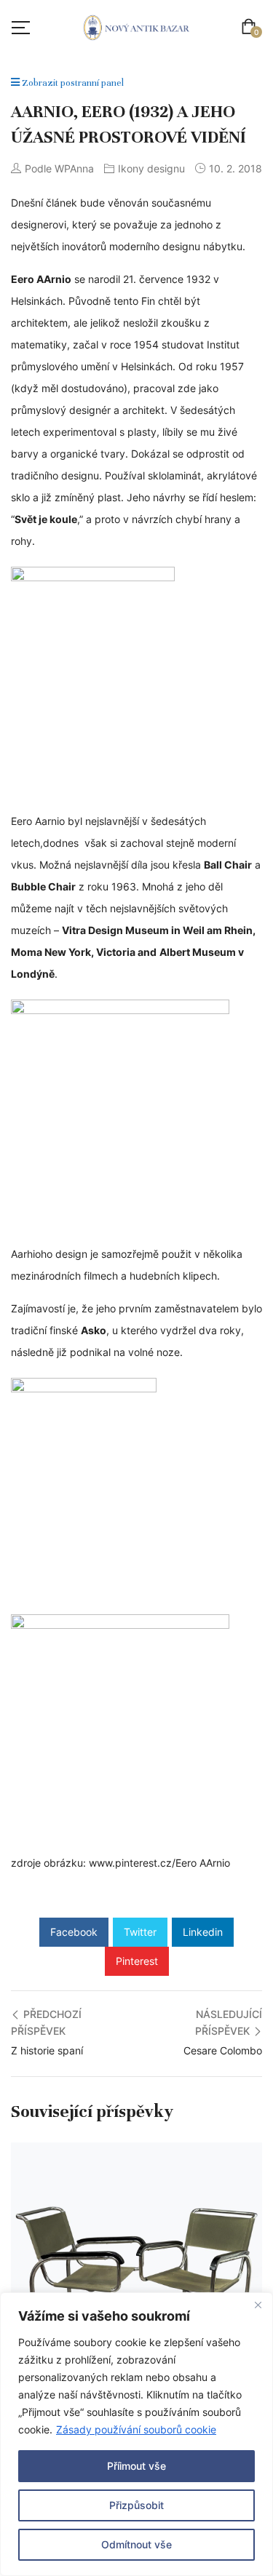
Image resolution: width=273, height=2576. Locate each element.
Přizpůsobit (136, 2505)
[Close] (258, 2305)
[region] (136, 2434)
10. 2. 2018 (236, 168)
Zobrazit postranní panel (72, 83)
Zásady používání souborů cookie (136, 2429)
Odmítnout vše (136, 2544)
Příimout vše (136, 2466)
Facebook (74, 1932)
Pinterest (137, 1961)
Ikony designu (151, 168)
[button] (252, 28)
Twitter (140, 1932)
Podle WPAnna (59, 168)
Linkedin (203, 1932)
